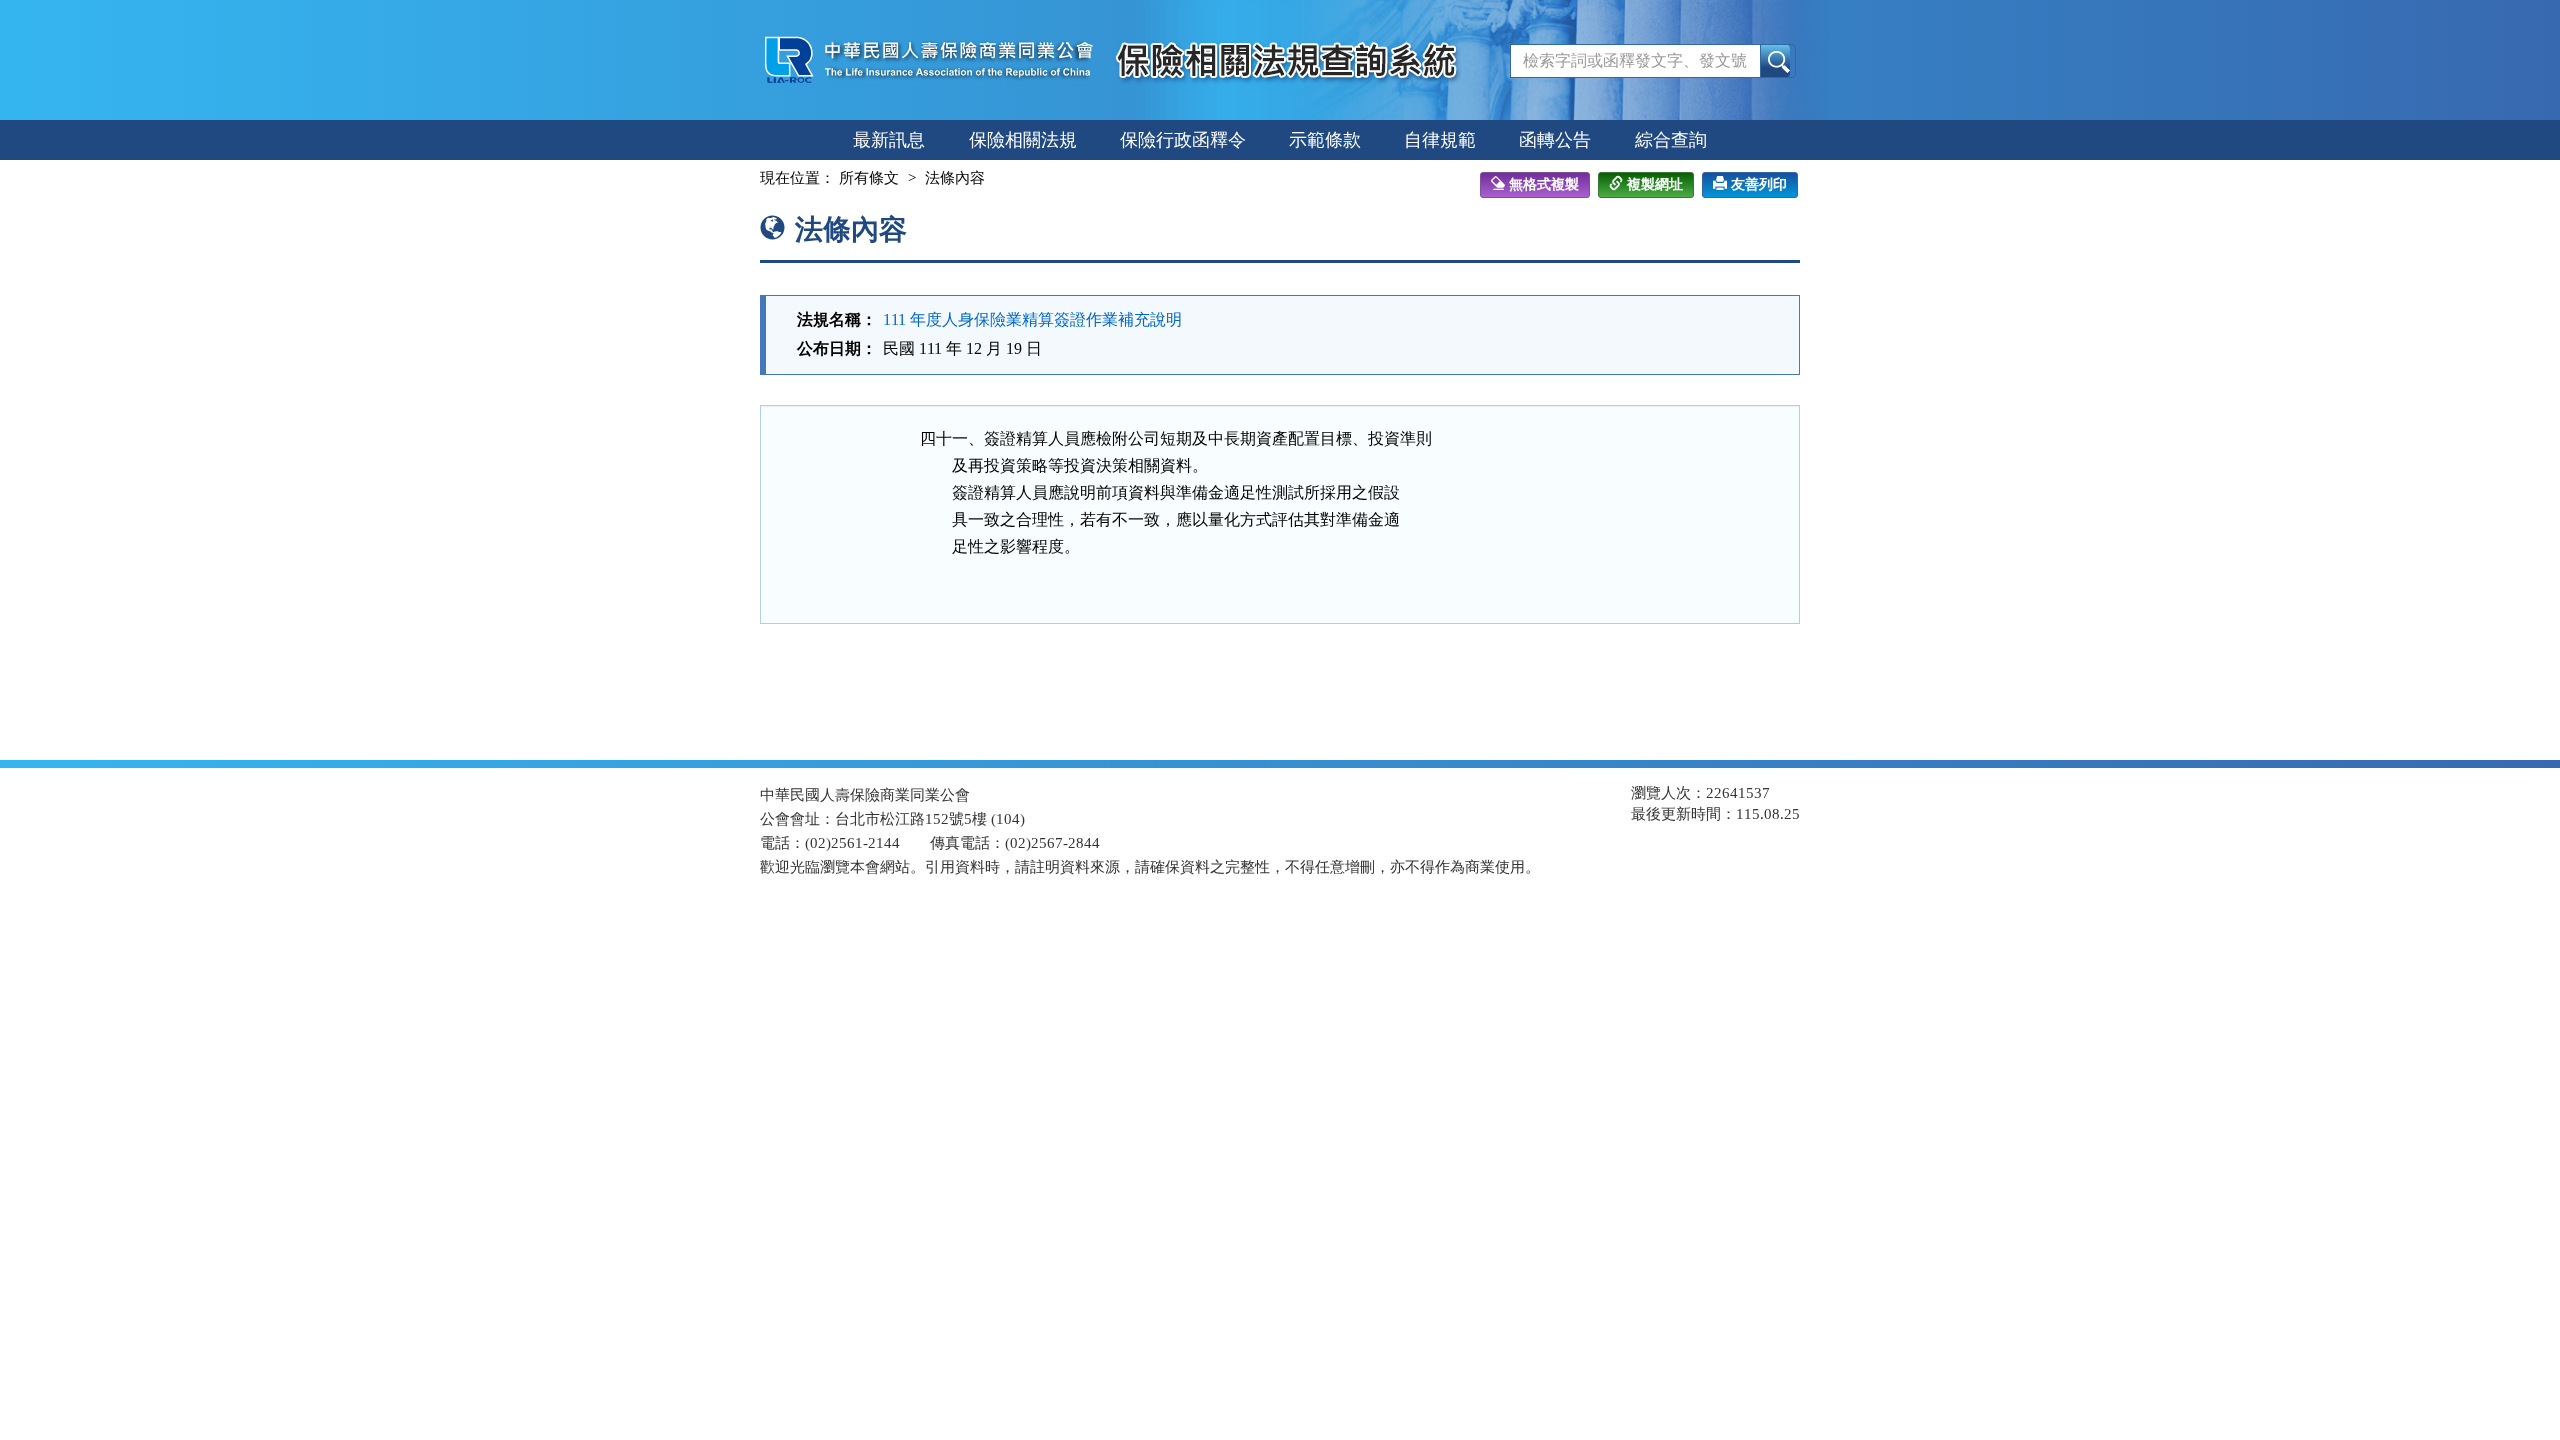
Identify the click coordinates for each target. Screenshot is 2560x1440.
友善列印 (1759, 184)
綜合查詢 (1671, 140)
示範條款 (1325, 140)
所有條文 (869, 178)
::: (742, 178)
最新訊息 (889, 140)
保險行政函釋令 (1183, 140)
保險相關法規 (1023, 140)
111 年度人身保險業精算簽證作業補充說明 (1032, 319)
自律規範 (1440, 140)
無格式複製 (1544, 184)
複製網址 (1655, 184)
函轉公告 (1555, 140)
